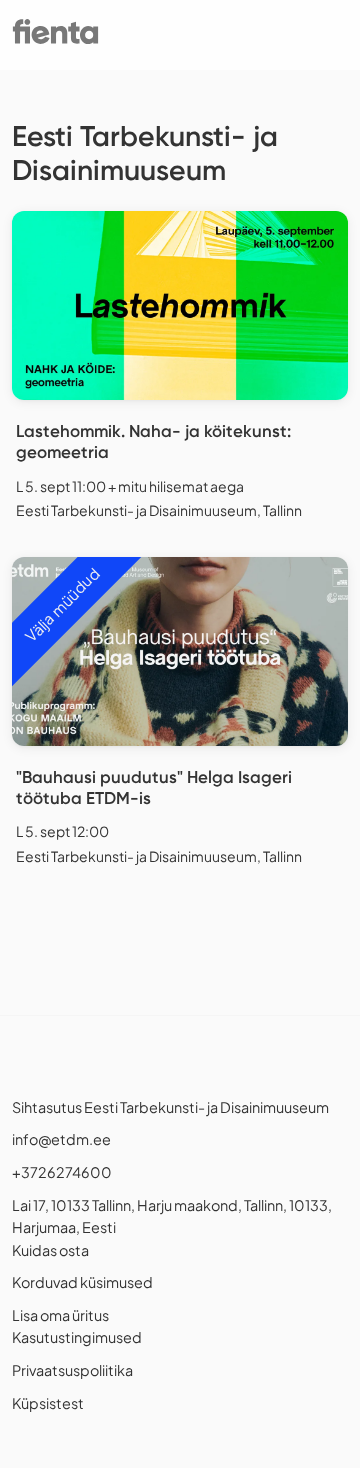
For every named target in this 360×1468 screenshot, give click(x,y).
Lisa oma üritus (60, 1315)
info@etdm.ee (61, 1139)
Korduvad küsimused (82, 1282)
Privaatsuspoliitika (72, 1370)
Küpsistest (48, 1403)
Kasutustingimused (77, 1337)
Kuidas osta (50, 1250)
